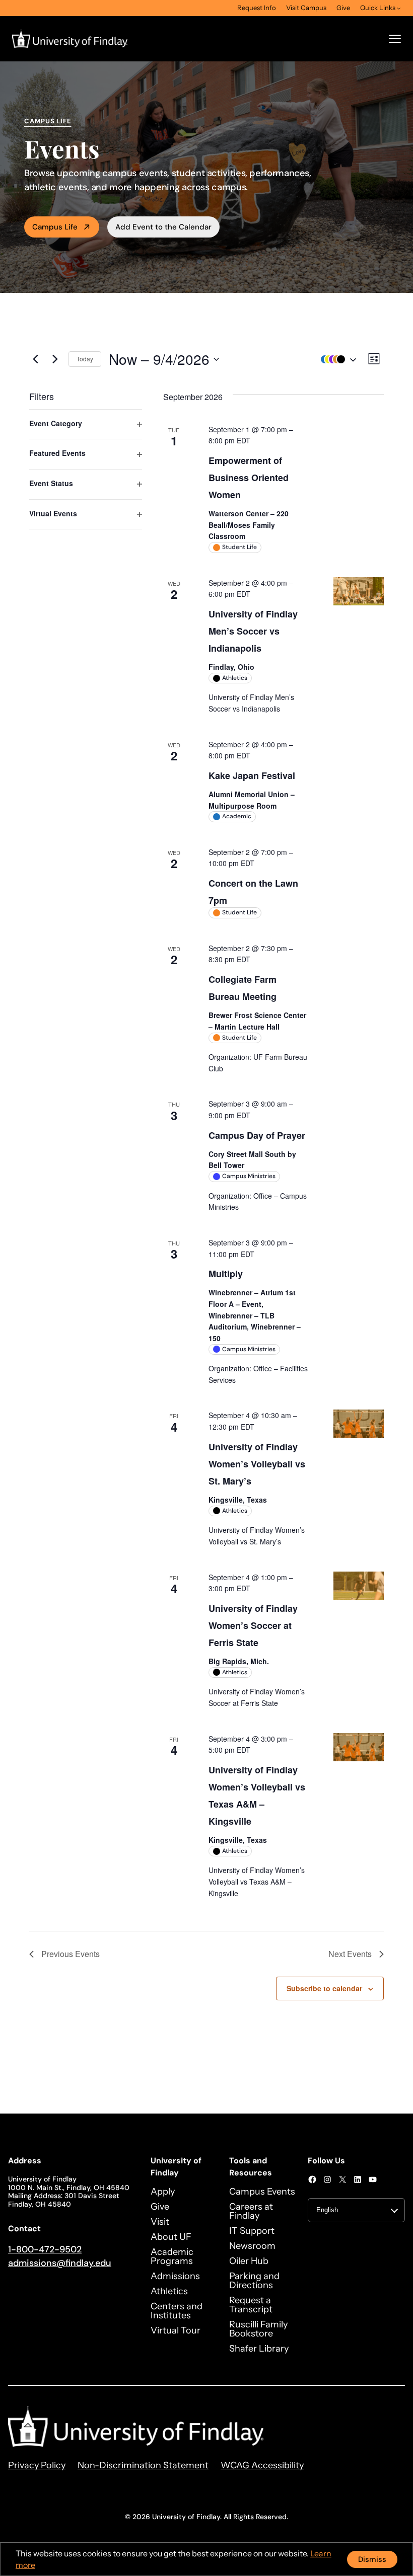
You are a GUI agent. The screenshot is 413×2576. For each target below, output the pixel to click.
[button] (336, 359)
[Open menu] (395, 39)
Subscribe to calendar (324, 1988)
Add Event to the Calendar (163, 227)
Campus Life (55, 227)
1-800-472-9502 (45, 2249)
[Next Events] (55, 359)
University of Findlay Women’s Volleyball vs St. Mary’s (257, 1464)
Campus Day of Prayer (257, 1135)
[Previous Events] (35, 359)
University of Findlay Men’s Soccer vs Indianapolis (253, 631)
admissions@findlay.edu (60, 2263)
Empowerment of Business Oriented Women (249, 478)
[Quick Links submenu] (399, 8)
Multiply (226, 1274)
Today (85, 359)
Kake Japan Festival (252, 775)
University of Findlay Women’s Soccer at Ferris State (253, 1625)
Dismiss (372, 2559)
